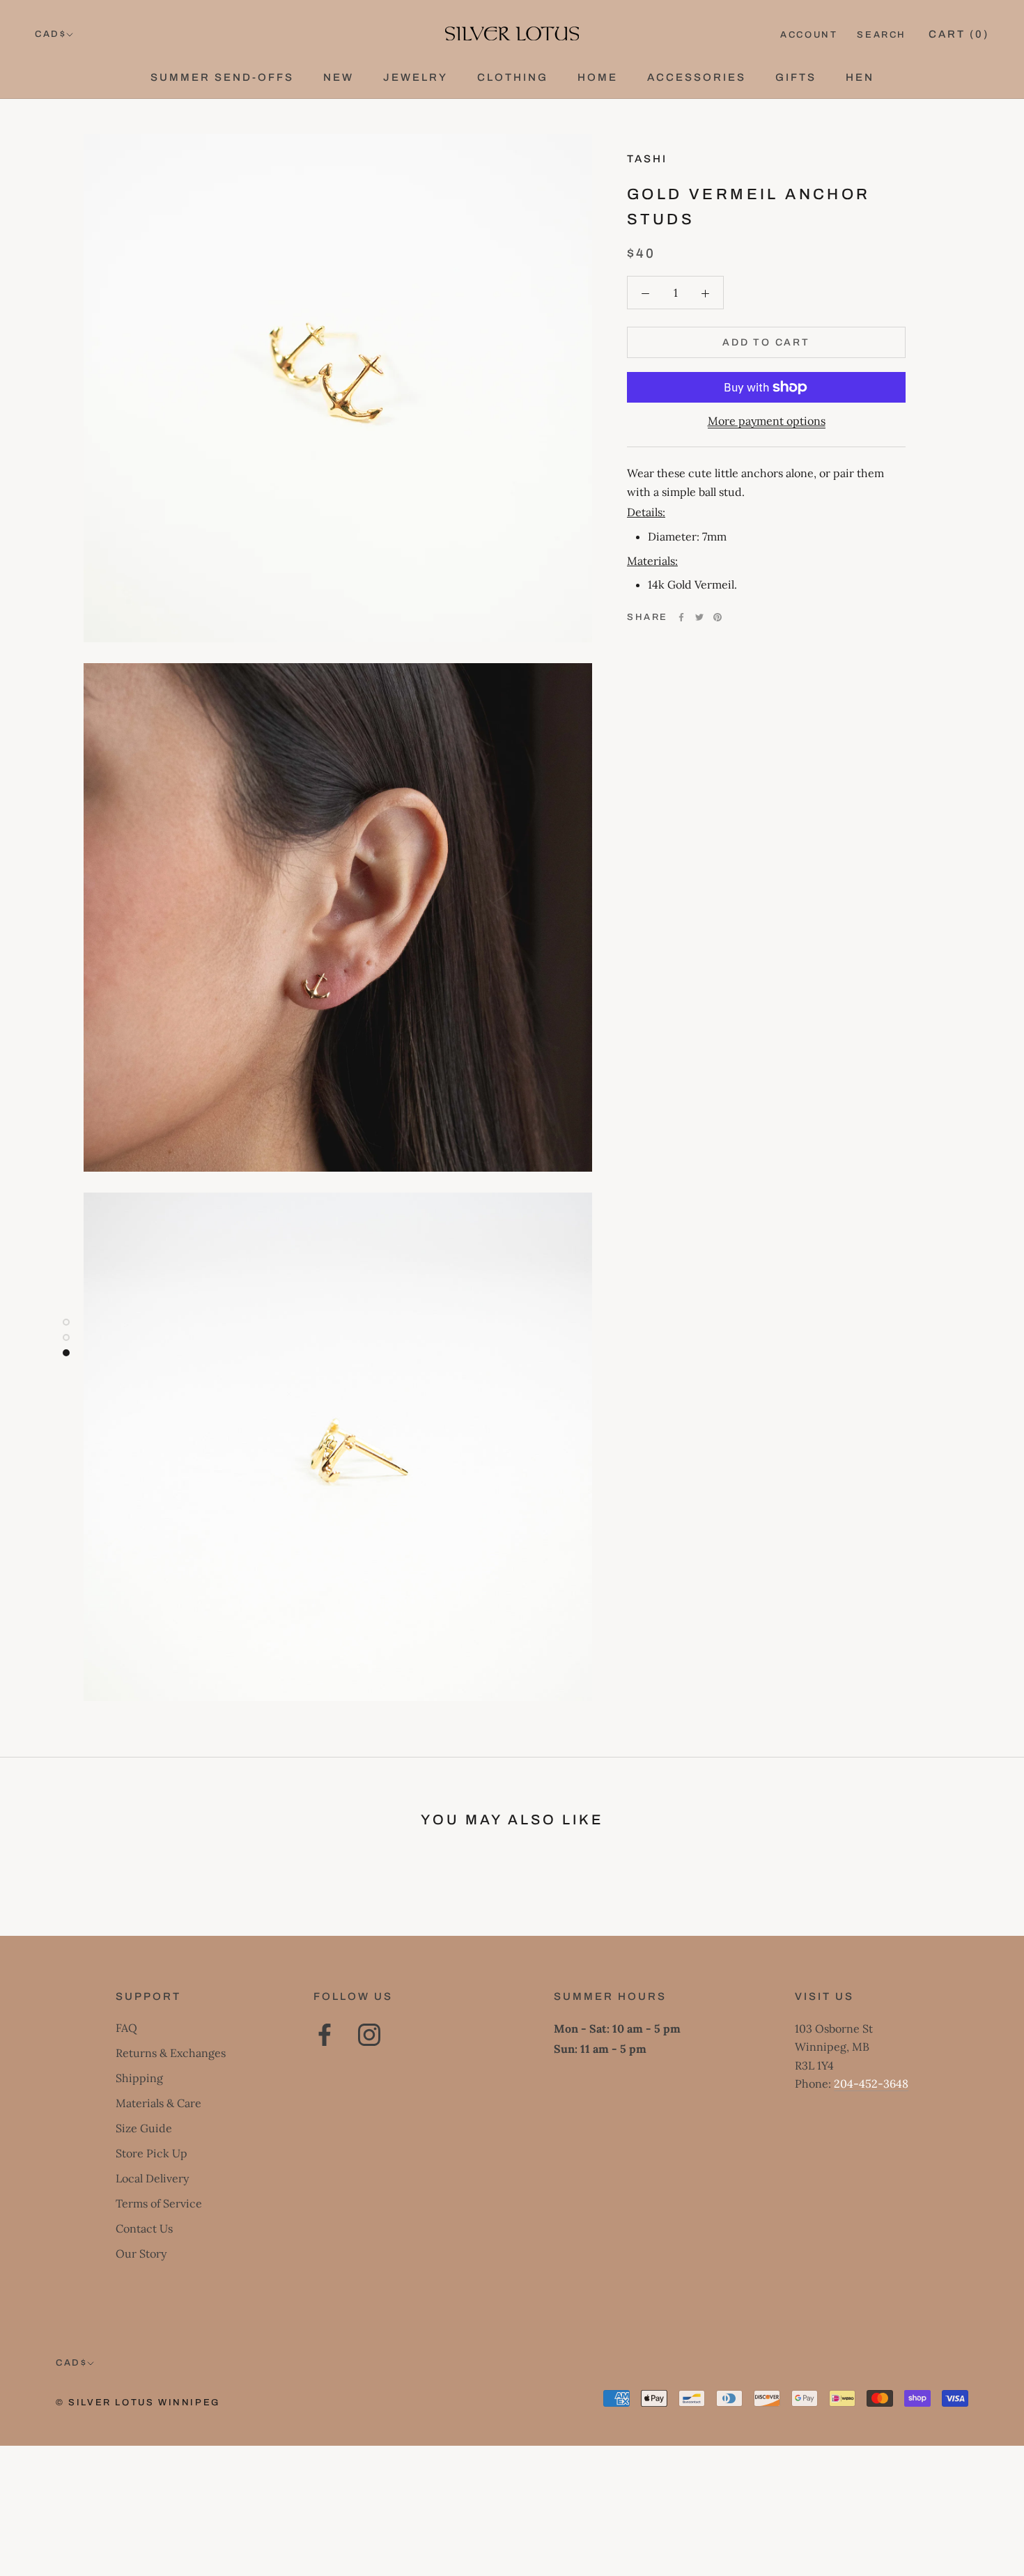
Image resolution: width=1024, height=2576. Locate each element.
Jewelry (416, 77)
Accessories (697, 77)
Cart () (959, 34)
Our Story (141, 2253)
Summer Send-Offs (222, 77)
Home (598, 77)
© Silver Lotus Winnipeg (138, 2403)
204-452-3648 (871, 2084)
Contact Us (144, 2228)
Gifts (796, 77)
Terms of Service (159, 2203)
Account (809, 35)
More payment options (767, 421)
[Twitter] (699, 617)
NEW (339, 77)
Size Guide (144, 2128)
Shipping (139, 2078)
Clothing (513, 77)
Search (882, 35)
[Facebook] (681, 617)
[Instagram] (369, 2035)
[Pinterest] (717, 617)
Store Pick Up (152, 2153)
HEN (860, 77)
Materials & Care (158, 2103)
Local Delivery (152, 2178)
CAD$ (51, 34)
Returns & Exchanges (171, 2053)
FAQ (126, 2028)
